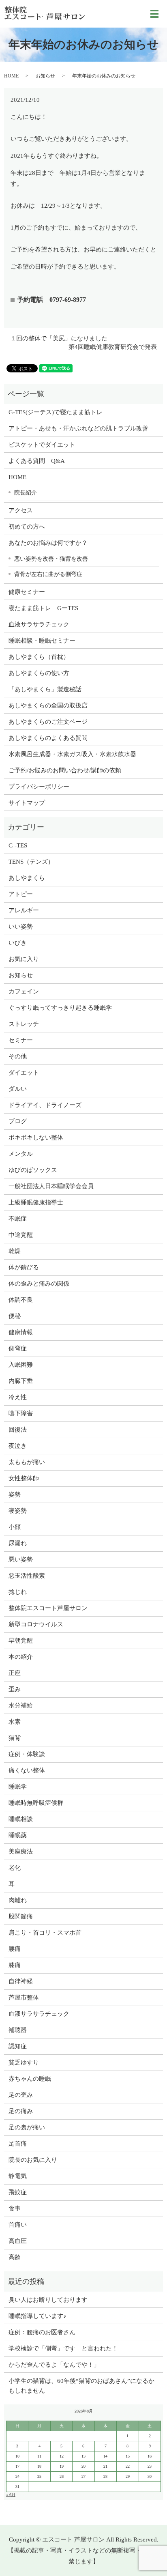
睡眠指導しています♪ (37, 2316)
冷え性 (18, 1397)
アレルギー (24, 910)
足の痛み (21, 2111)
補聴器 (18, 2030)
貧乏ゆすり (24, 2062)
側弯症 (18, 1348)
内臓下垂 (21, 1381)
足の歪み (21, 2095)
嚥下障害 (21, 1413)
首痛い (18, 2225)
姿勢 (15, 1494)
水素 (15, 1722)
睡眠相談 (21, 1819)
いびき (18, 943)
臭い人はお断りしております (48, 2300)
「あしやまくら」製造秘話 (45, 689)
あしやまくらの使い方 (39, 673)
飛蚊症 (18, 2192)
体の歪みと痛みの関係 (39, 1284)
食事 (15, 2208)
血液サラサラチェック (39, 624)
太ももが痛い (27, 1462)
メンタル (21, 1154)
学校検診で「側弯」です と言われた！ (63, 2348)
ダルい (18, 1089)
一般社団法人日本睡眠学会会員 (51, 1186)
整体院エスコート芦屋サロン (48, 1608)
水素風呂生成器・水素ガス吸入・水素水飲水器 (72, 754)
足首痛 (18, 2144)
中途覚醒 (21, 1235)
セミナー (21, 1040)
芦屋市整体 (24, 1998)
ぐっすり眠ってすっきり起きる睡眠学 (60, 1008)
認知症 (18, 2046)
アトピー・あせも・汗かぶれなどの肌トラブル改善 (78, 428)
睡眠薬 (18, 1835)
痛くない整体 (27, 1770)
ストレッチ (24, 1024)
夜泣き (18, 1446)
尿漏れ (18, 1543)
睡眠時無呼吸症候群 (36, 1803)
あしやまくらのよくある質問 (48, 738)
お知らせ (45, 76)
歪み (15, 1689)
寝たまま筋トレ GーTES (43, 608)
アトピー (21, 894)
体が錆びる (24, 1267)
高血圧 (18, 2241)
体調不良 (21, 1300)
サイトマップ (27, 803)
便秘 (15, 1316)
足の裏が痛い (27, 2127)
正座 (15, 1673)
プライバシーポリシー (39, 787)
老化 (15, 1868)
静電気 (18, 2176)
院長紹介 (26, 492)
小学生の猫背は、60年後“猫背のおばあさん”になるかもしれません (81, 2386)
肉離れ (18, 1900)
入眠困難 (21, 1365)
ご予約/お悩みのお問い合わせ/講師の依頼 (65, 770)
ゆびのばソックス (33, 1170)
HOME (11, 76)
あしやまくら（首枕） (39, 657)
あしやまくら (27, 878)
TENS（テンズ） (31, 862)
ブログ (18, 1121)
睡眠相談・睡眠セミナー (42, 641)
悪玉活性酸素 (27, 1576)
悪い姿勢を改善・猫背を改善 (51, 559)
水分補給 (21, 1705)
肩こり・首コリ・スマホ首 (45, 1933)
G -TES (18, 845)
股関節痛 (21, 1916)
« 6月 (11, 2495)
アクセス (21, 510)
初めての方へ (27, 527)
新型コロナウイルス (36, 1624)
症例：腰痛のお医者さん (45, 2332)
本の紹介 (21, 1657)
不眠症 (18, 1219)
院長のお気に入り (33, 2160)
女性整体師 (24, 1478)
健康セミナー (27, 592)
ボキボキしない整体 (36, 1137)
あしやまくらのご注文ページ (48, 722)
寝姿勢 (18, 1511)
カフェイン (24, 991)
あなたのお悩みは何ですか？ (48, 543)
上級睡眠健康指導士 (36, 1202)
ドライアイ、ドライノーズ (45, 1105)
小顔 (15, 1527)
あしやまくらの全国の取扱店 (48, 705)
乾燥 (15, 1251)
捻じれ (18, 1592)
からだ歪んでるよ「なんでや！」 (54, 2365)
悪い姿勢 (21, 1559)
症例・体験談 (27, 1754)
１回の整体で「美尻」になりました (59, 338)
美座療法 (21, 1851)
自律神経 (21, 1981)
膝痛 (15, 1965)
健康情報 (21, 1332)
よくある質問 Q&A (37, 461)
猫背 (15, 1738)
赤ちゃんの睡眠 (30, 2079)
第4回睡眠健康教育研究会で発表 (113, 347)
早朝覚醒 (21, 1641)
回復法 (18, 1430)
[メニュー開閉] (154, 14)
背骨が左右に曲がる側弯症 (48, 574)
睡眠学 (18, 1787)
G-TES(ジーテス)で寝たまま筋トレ (56, 412)
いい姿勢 (21, 927)
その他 (18, 1056)
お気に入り (24, 959)
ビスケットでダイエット (42, 445)
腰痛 (15, 1949)
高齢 (15, 2257)
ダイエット (24, 1073)
